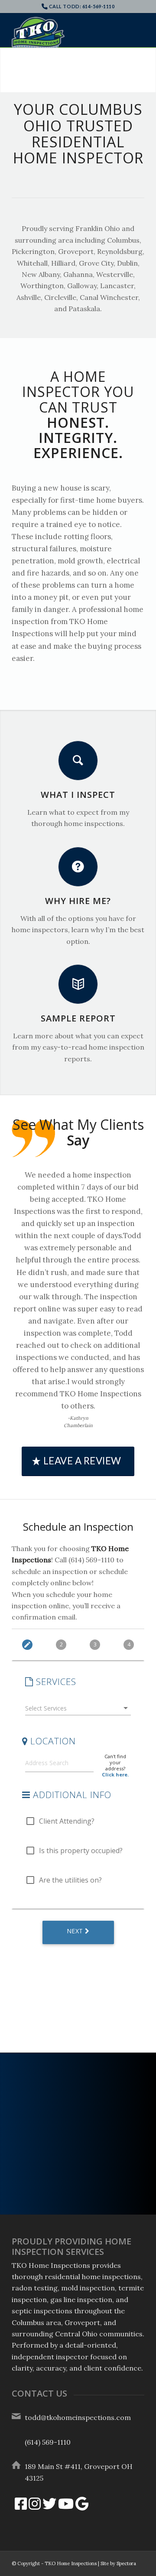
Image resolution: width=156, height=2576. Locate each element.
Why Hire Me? (78, 901)
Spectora (126, 2563)
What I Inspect (78, 795)
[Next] (148, 70)
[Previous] (8, 70)
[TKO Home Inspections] (65, 34)
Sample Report (78, 1018)
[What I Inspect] (78, 761)
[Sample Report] (78, 984)
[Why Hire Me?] (78, 867)
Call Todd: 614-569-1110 (82, 6)
